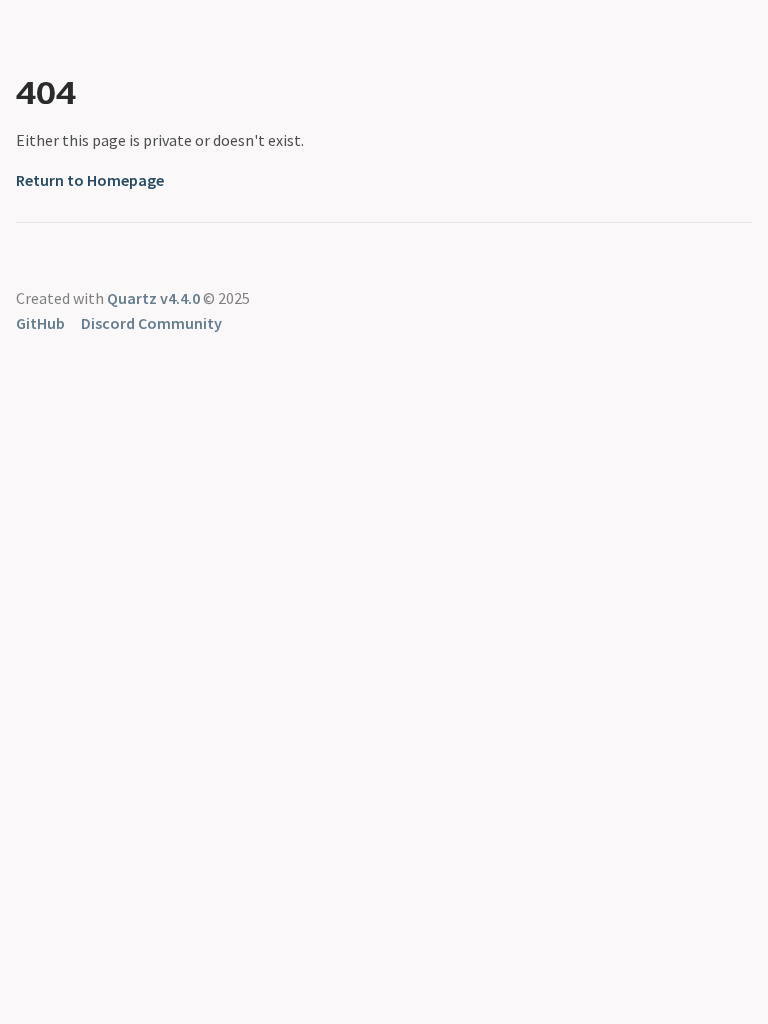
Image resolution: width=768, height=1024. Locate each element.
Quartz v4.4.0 (153, 298)
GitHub (40, 323)
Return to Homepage (90, 180)
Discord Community (151, 323)
